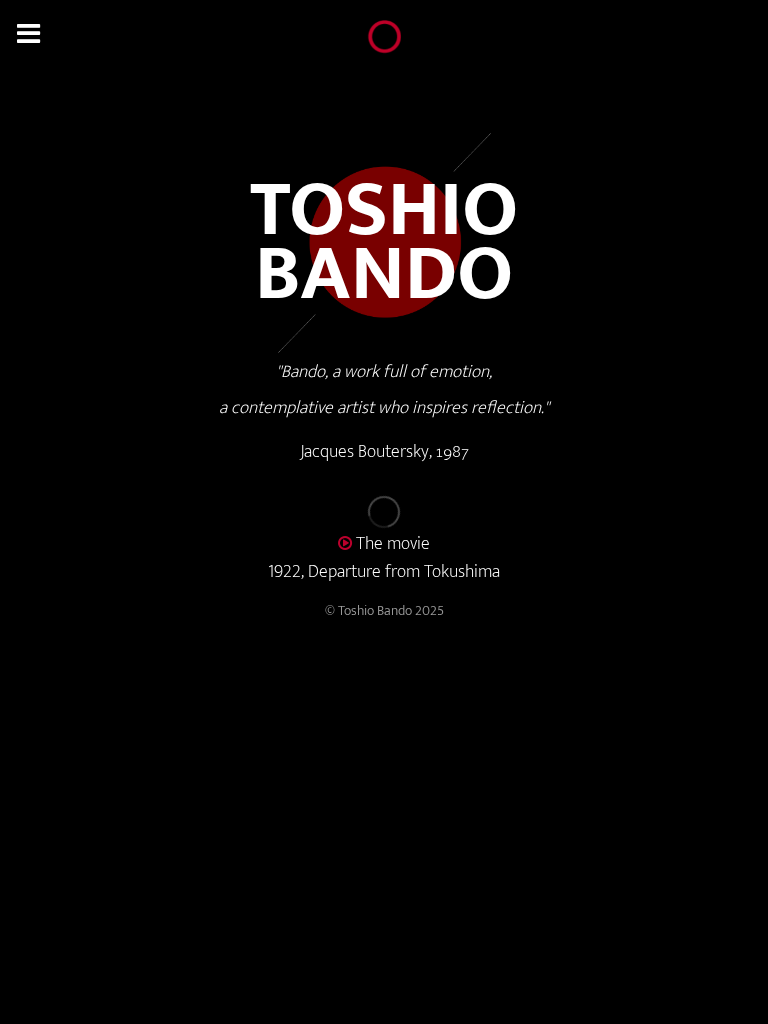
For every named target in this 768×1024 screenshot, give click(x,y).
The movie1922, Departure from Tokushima (384, 558)
